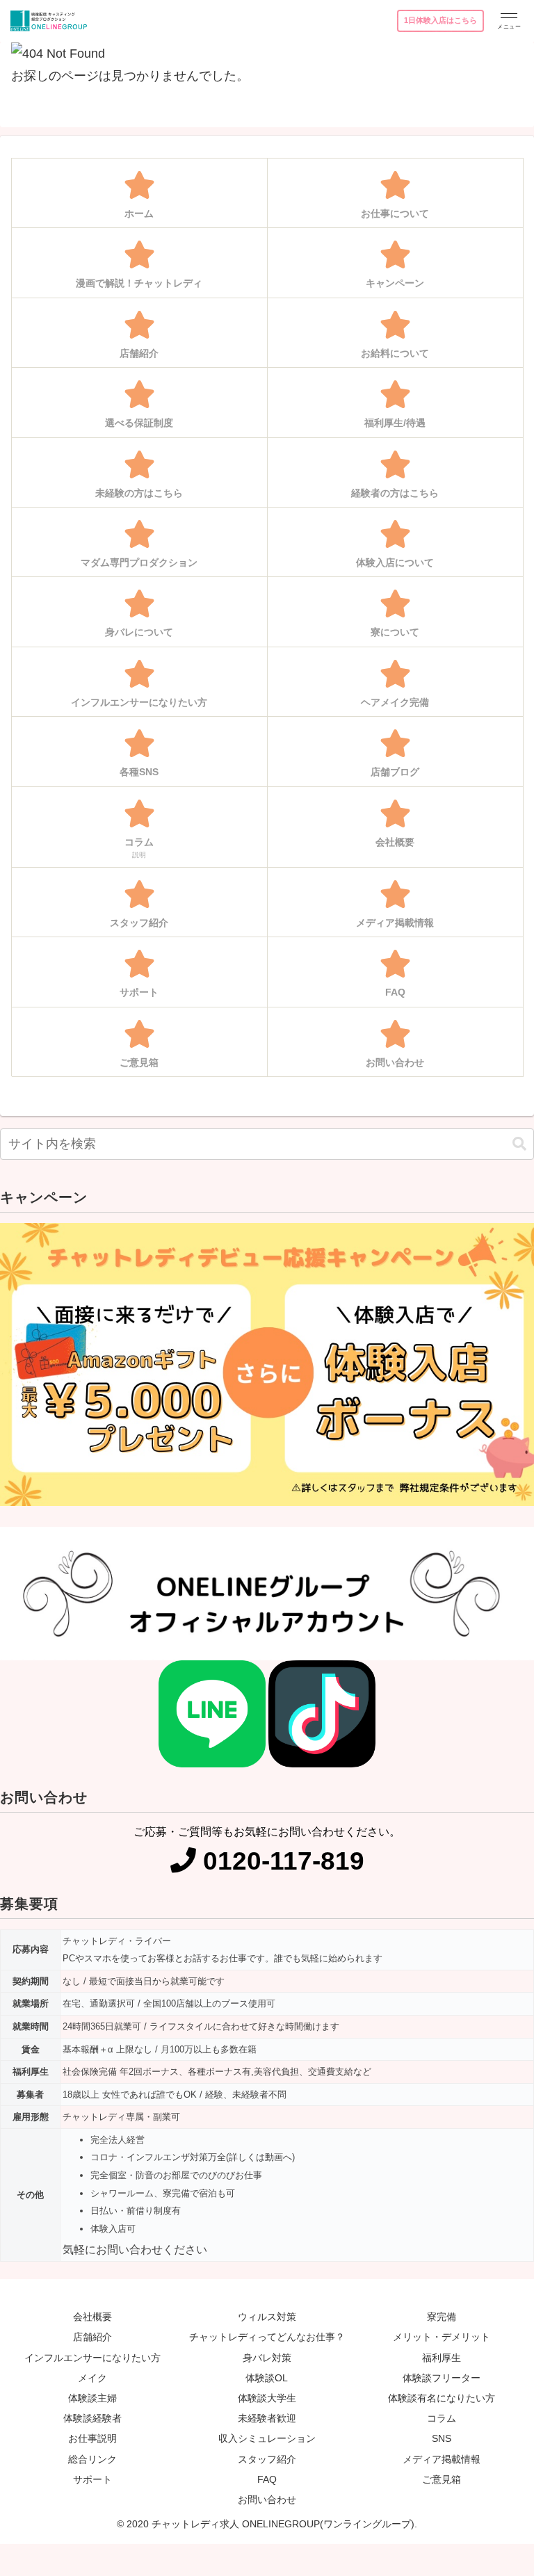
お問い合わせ (267, 2500)
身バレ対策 (267, 2358)
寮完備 (442, 2317)
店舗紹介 (92, 2337)
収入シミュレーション (267, 2438)
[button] (519, 1144)
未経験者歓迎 (267, 2418)
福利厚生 (442, 2358)
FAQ (267, 2479)
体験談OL (267, 2378)
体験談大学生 (267, 2398)
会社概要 (92, 2317)
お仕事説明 (92, 2438)
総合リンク (92, 2459)
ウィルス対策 (267, 2317)
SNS (442, 2438)
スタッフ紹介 (267, 2459)
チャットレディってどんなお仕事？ (267, 2337)
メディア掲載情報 (442, 2459)
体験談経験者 (92, 2418)
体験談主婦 (92, 2398)
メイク (92, 2378)
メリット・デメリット (442, 2337)
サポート (92, 2479)
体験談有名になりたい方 (442, 2398)
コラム (442, 2418)
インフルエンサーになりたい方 (92, 2358)
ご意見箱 (442, 2479)
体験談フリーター (442, 2378)
